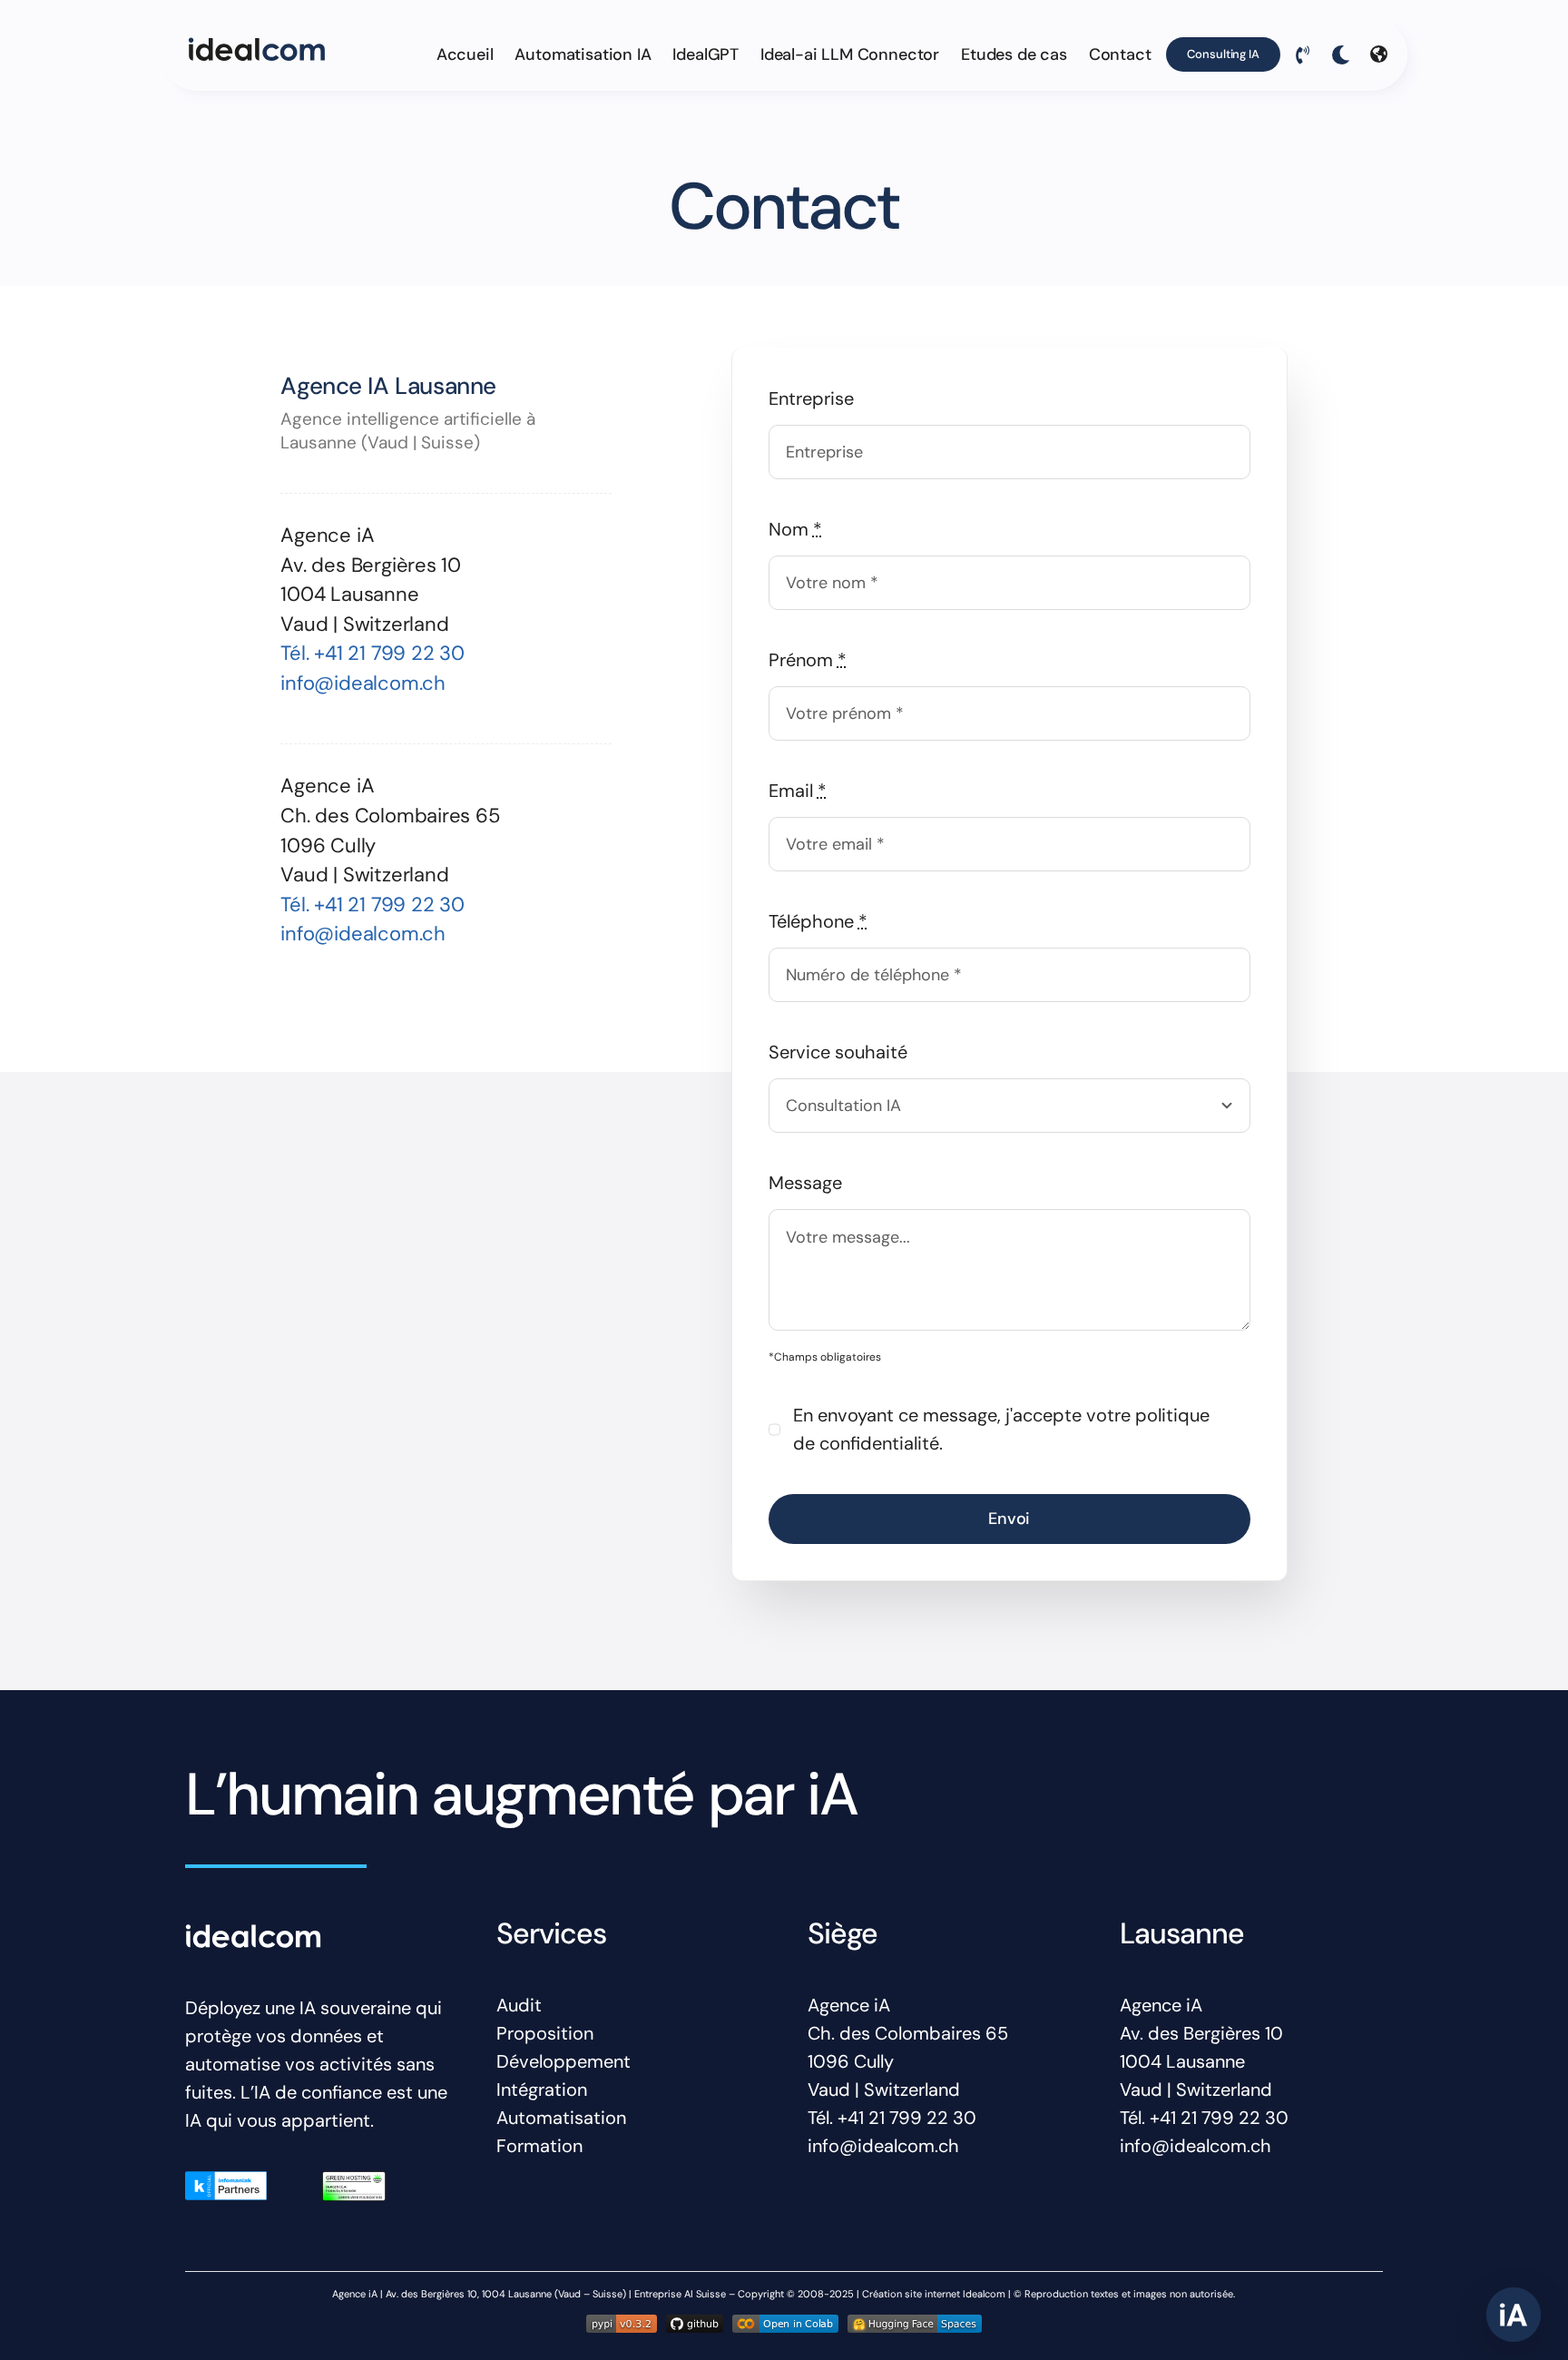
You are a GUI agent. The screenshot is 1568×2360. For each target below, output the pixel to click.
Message (805, 1183)
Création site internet (911, 2294)
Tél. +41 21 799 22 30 (372, 653)
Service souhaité (838, 1052)
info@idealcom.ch (363, 683)
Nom (795, 529)
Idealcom (984, 2294)
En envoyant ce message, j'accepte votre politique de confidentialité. (1001, 1429)
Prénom (808, 660)
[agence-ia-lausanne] (257, 46)
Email (798, 791)
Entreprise (811, 398)
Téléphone (818, 921)
